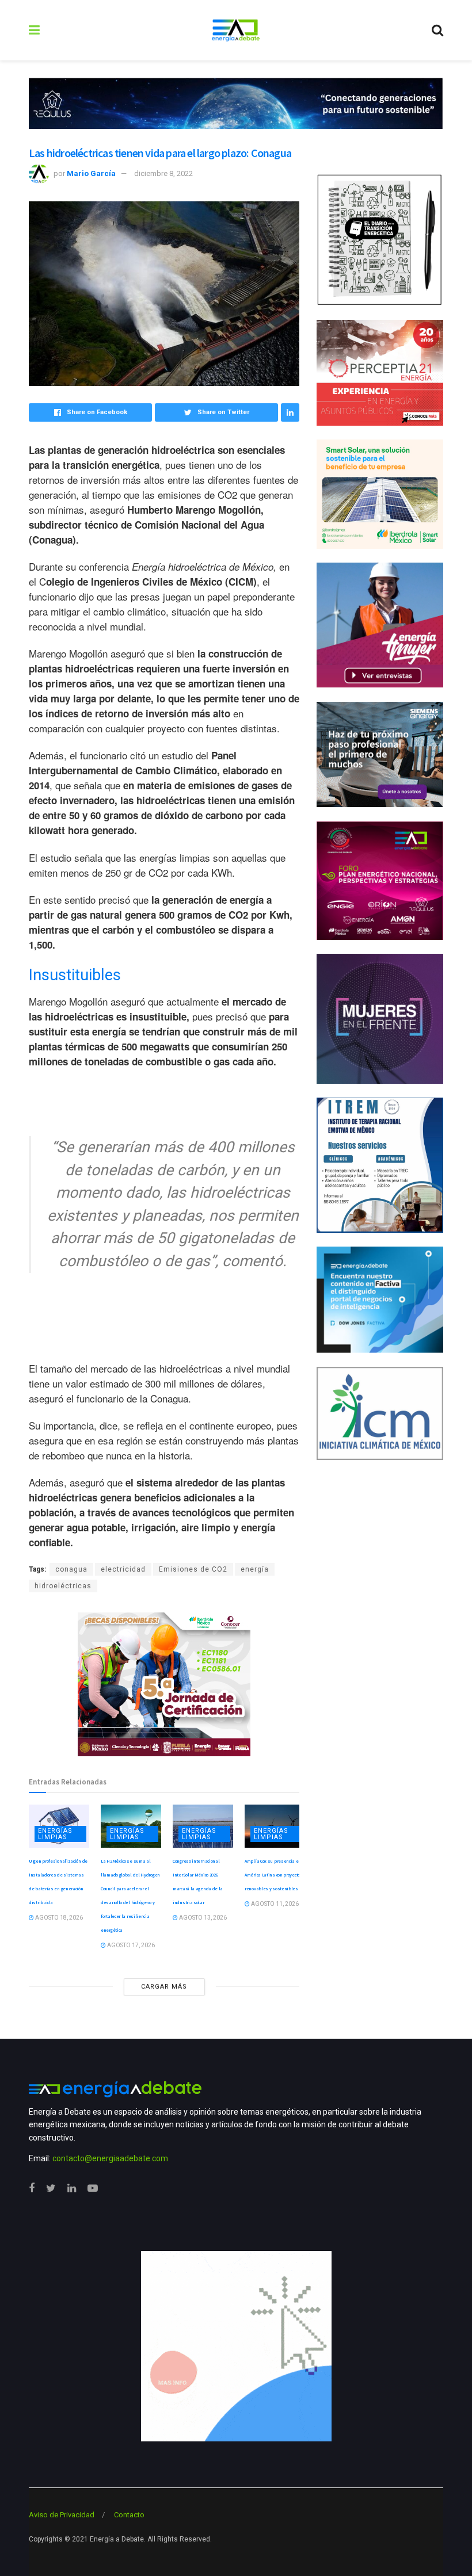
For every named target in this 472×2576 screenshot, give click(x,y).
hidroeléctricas (63, 1586)
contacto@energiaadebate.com (110, 2158)
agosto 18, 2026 (58, 1918)
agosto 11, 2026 (274, 1904)
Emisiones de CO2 (193, 1569)
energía (255, 1569)
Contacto (129, 2515)
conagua (71, 1569)
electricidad (123, 1569)
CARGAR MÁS (164, 1987)
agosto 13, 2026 (202, 1918)
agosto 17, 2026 (130, 1945)
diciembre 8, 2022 (163, 173)
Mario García (91, 173)
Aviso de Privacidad (62, 2515)
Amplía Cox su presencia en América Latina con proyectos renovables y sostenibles (274, 1875)
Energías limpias (55, 1834)
